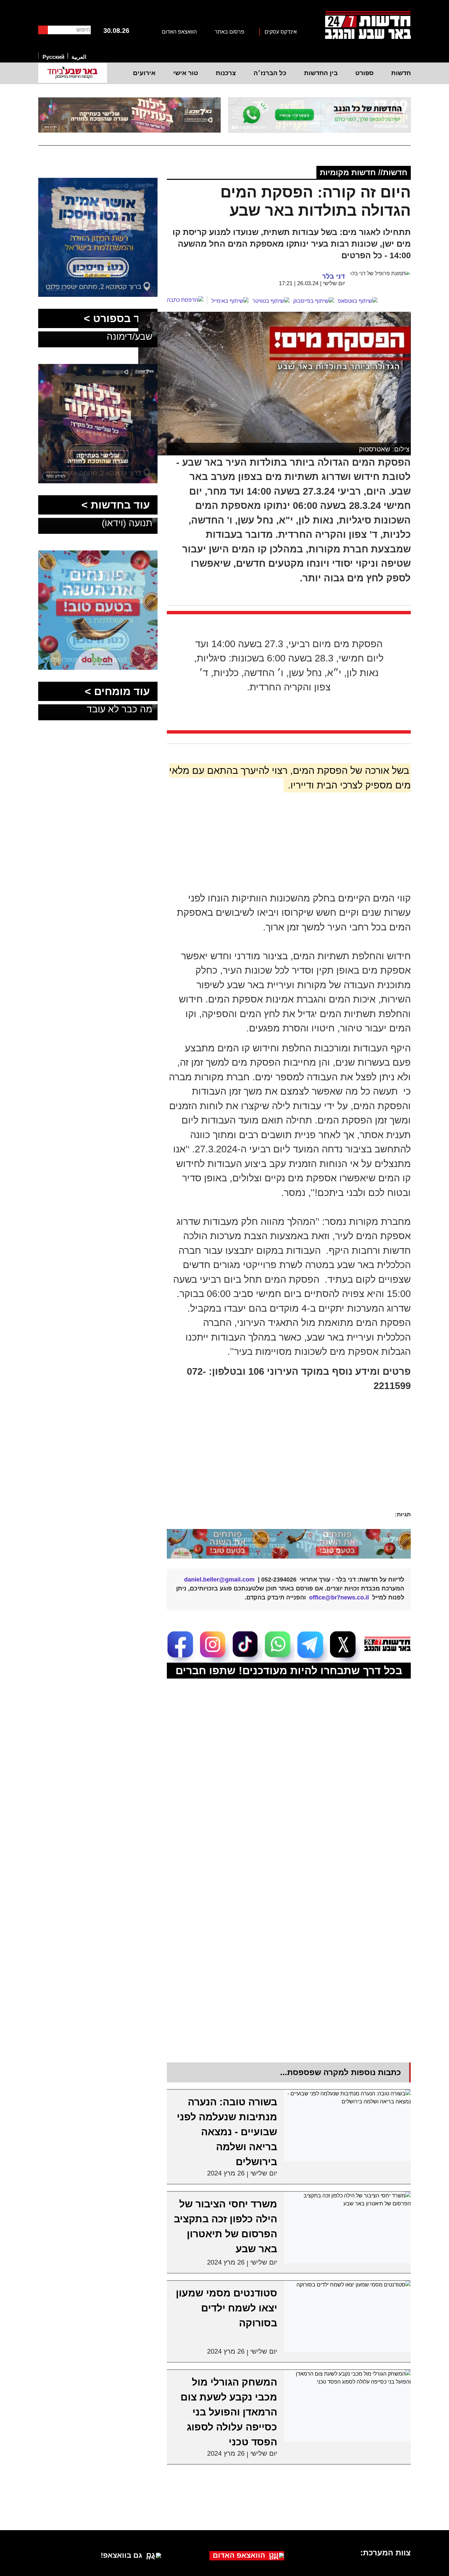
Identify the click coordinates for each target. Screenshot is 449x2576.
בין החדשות (321, 73)
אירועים (144, 73)
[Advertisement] (272, 1460)
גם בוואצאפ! (121, 2555)
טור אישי (186, 73)
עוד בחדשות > (116, 505)
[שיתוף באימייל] (230, 301)
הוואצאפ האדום (179, 32)
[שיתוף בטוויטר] (271, 301)
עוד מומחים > (117, 691)
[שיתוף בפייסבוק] (314, 301)
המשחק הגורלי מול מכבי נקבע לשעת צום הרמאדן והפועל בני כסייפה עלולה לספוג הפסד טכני (229, 2412)
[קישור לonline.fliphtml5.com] (289, 1544)
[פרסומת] (320, 115)
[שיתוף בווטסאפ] (358, 301)
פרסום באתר (229, 32)
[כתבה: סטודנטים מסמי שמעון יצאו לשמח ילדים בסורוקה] (347, 2317)
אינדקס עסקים (281, 32)
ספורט (364, 73)
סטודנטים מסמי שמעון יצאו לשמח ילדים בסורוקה (226, 2308)
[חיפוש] (43, 30)
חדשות (401, 73)
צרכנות (226, 73)
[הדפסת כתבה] (187, 300)
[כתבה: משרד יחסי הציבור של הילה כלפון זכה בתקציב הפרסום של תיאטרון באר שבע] (347, 2227)
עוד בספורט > (117, 318)
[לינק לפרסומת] (98, 182)
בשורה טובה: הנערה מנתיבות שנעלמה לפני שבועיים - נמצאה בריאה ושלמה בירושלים (227, 2132)
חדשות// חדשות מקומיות (364, 172)
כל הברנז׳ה (270, 73)
